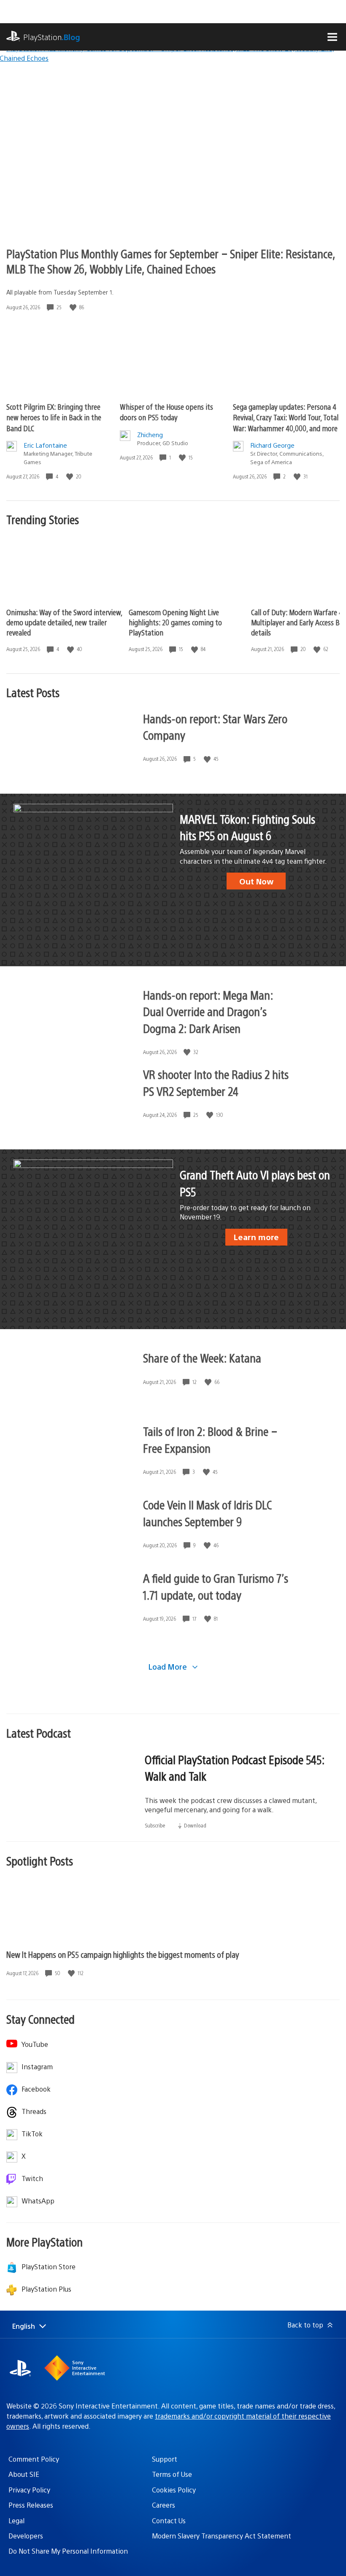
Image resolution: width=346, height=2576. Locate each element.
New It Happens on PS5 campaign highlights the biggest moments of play (123, 1954)
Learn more (256, 1237)
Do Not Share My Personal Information (68, 2551)
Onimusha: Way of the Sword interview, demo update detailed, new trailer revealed (64, 622)
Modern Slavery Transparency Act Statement (222, 2536)
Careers (164, 2505)
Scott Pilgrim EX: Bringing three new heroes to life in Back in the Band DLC (54, 417)
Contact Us (169, 2521)
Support (165, 2459)
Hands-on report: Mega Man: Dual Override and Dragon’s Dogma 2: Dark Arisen (208, 1011)
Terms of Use (172, 2474)
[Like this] (74, 307)
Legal (16, 2521)
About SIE (24, 2474)
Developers (26, 2536)
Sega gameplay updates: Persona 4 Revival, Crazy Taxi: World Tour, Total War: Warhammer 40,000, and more (286, 417)
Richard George (272, 445)
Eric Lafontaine (45, 445)
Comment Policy (34, 2459)
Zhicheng (150, 434)
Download (195, 1825)
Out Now (256, 881)
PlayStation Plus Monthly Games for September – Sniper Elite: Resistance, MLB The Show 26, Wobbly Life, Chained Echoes (171, 261)
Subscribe (155, 1825)
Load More (169, 1666)
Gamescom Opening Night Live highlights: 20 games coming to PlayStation (175, 622)
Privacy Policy (29, 2490)
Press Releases (31, 2505)
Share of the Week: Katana (202, 1357)
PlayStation (52, 37)
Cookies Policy (174, 2490)
